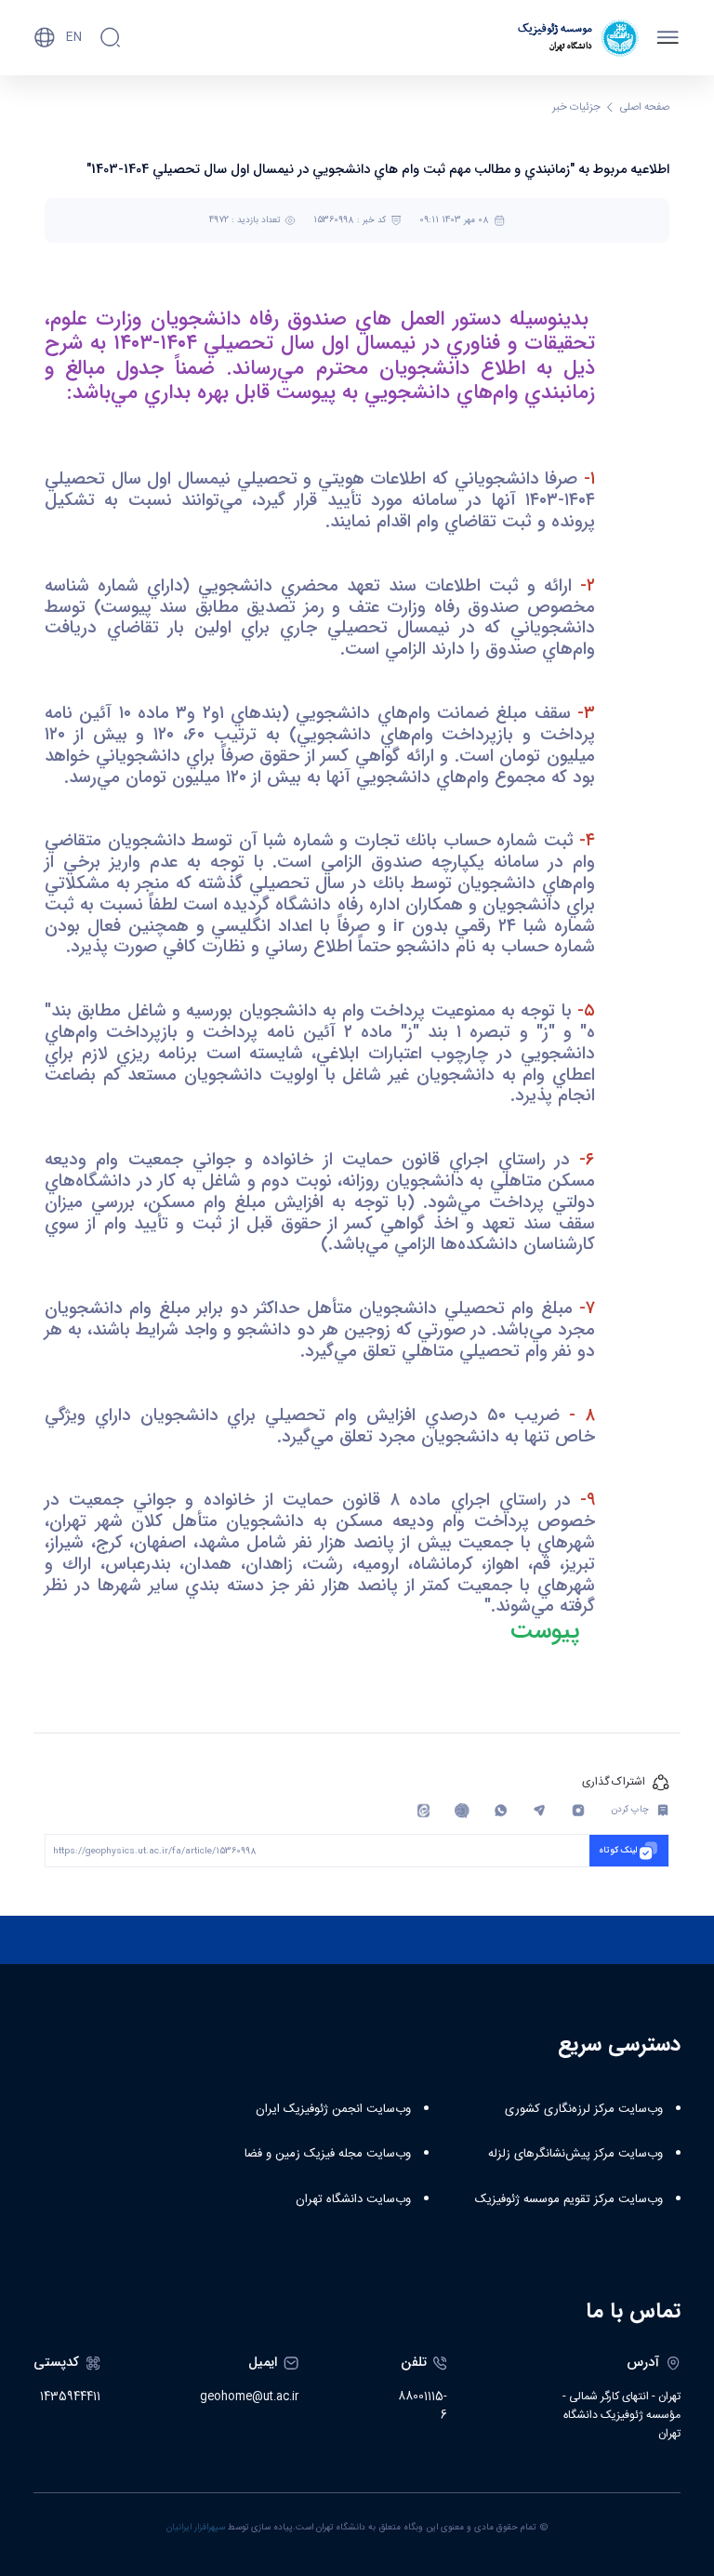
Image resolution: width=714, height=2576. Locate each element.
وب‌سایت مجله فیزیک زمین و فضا (328, 2154)
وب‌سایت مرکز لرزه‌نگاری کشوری (584, 2109)
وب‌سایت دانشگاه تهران (353, 2199)
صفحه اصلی (645, 107)
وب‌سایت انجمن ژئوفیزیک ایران (333, 2109)
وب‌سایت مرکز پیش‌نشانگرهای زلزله (575, 2154)
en (74, 37)
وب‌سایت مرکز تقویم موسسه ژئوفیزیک (569, 2199)
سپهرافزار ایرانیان (196, 2528)
